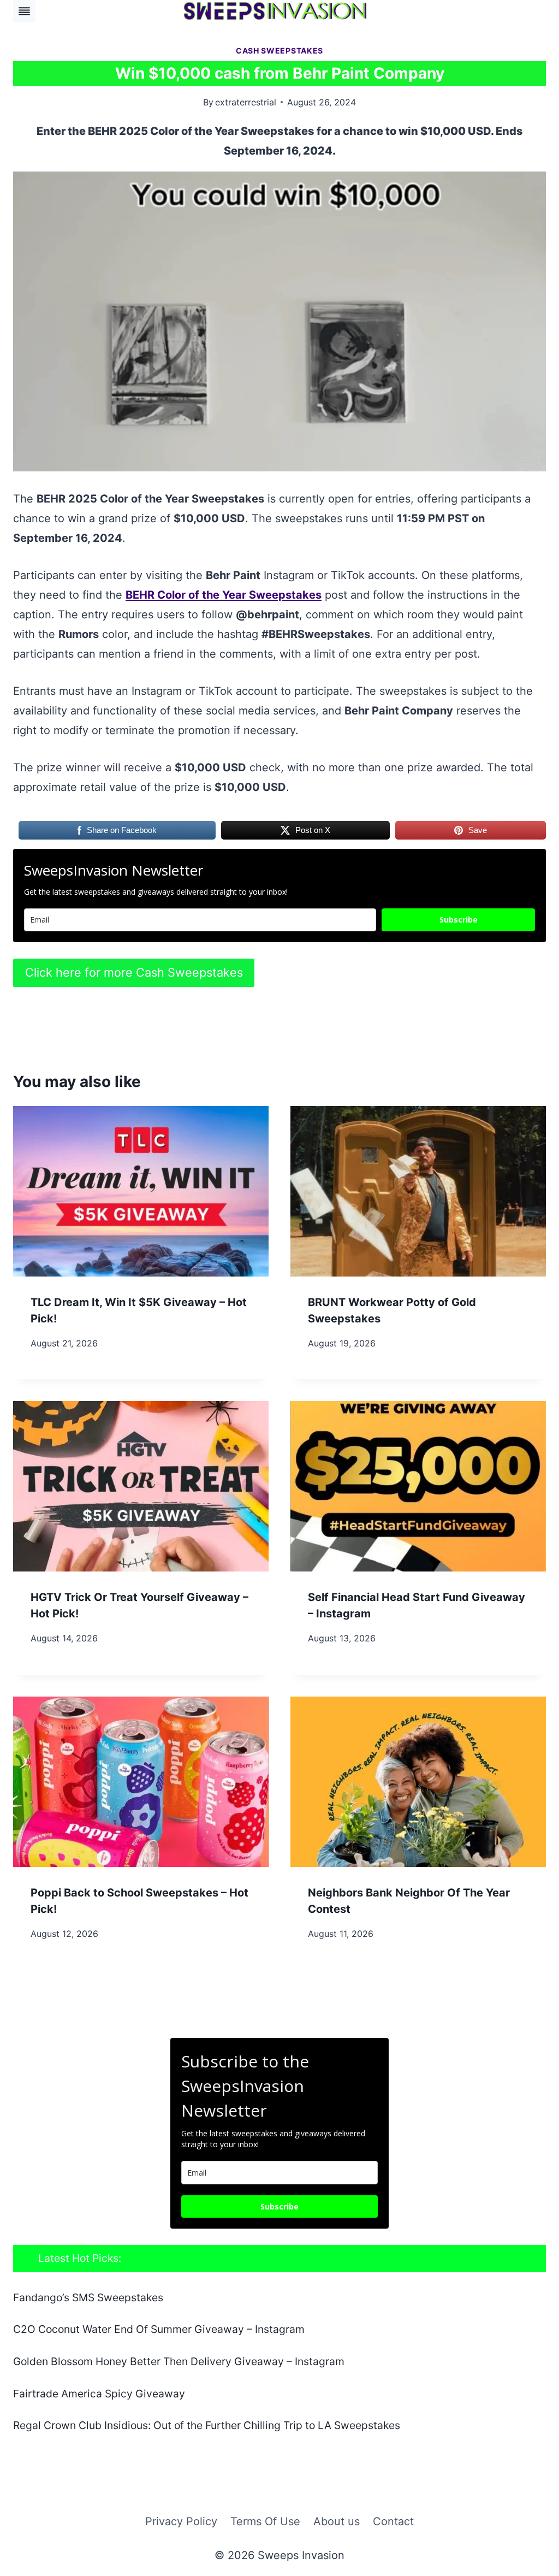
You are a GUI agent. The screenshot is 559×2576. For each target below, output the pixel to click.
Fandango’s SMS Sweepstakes (88, 2297)
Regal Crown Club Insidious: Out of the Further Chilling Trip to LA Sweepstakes (207, 2425)
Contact (393, 2521)
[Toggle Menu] (24, 11)
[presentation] (141, 1191)
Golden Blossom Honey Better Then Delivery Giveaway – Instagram (179, 2361)
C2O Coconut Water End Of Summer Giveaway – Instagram (159, 2329)
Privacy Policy (181, 2521)
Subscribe (459, 920)
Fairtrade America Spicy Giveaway (99, 2394)
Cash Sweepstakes (279, 51)
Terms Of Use (265, 2521)
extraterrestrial (246, 102)
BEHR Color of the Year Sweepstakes (224, 595)
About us (337, 2521)
